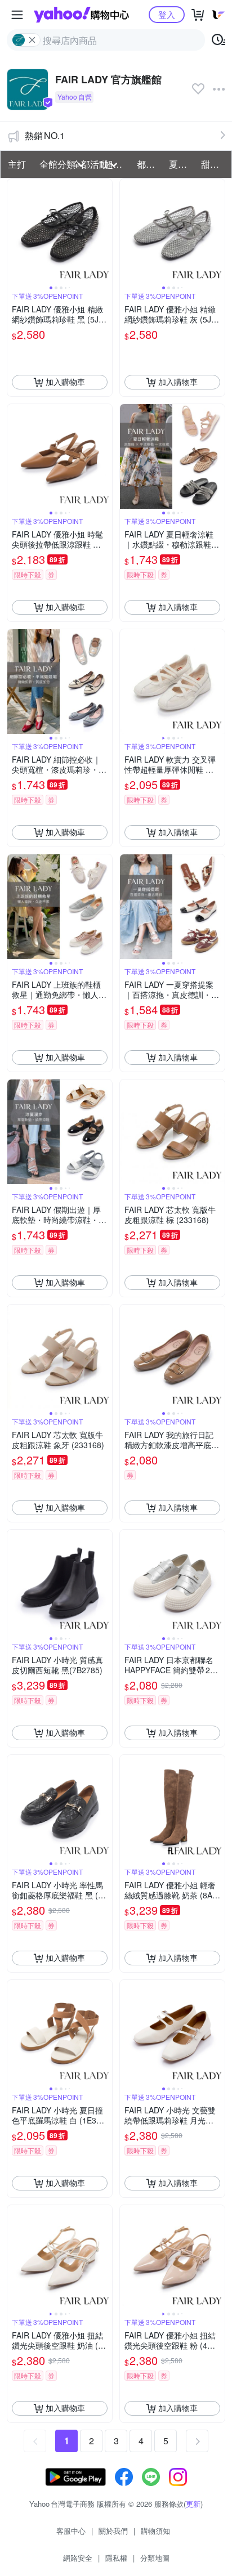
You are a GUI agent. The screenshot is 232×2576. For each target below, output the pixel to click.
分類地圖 (155, 2558)
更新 (193, 2504)
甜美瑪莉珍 (214, 164)
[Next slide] (105, 231)
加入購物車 (65, 382)
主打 (17, 164)
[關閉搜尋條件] (32, 40)
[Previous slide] (15, 231)
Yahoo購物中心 (81, 15)
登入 (167, 14)
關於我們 (113, 2531)
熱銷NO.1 (45, 135)
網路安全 (78, 2558)
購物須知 (155, 2531)
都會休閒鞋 (150, 164)
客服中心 (71, 2531)
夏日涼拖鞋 (182, 164)
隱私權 (116, 2558)
